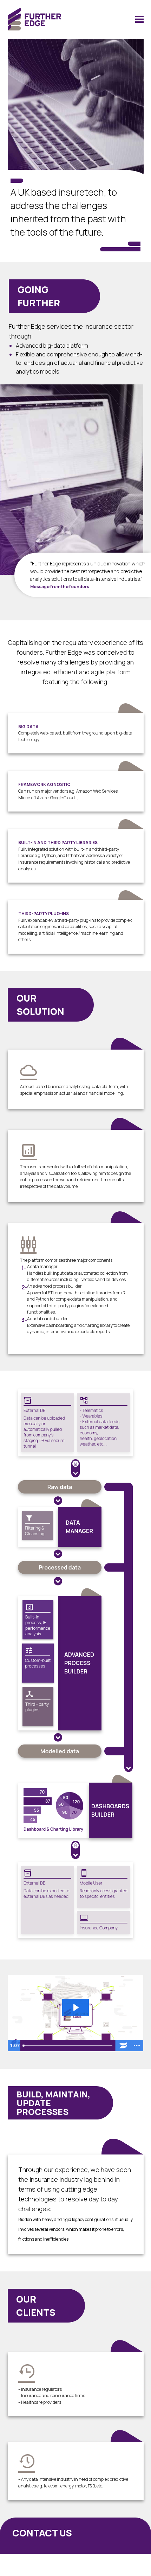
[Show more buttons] (137, 2046)
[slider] (68, 2046)
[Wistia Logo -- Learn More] (124, 2046)
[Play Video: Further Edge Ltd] (75, 2007)
